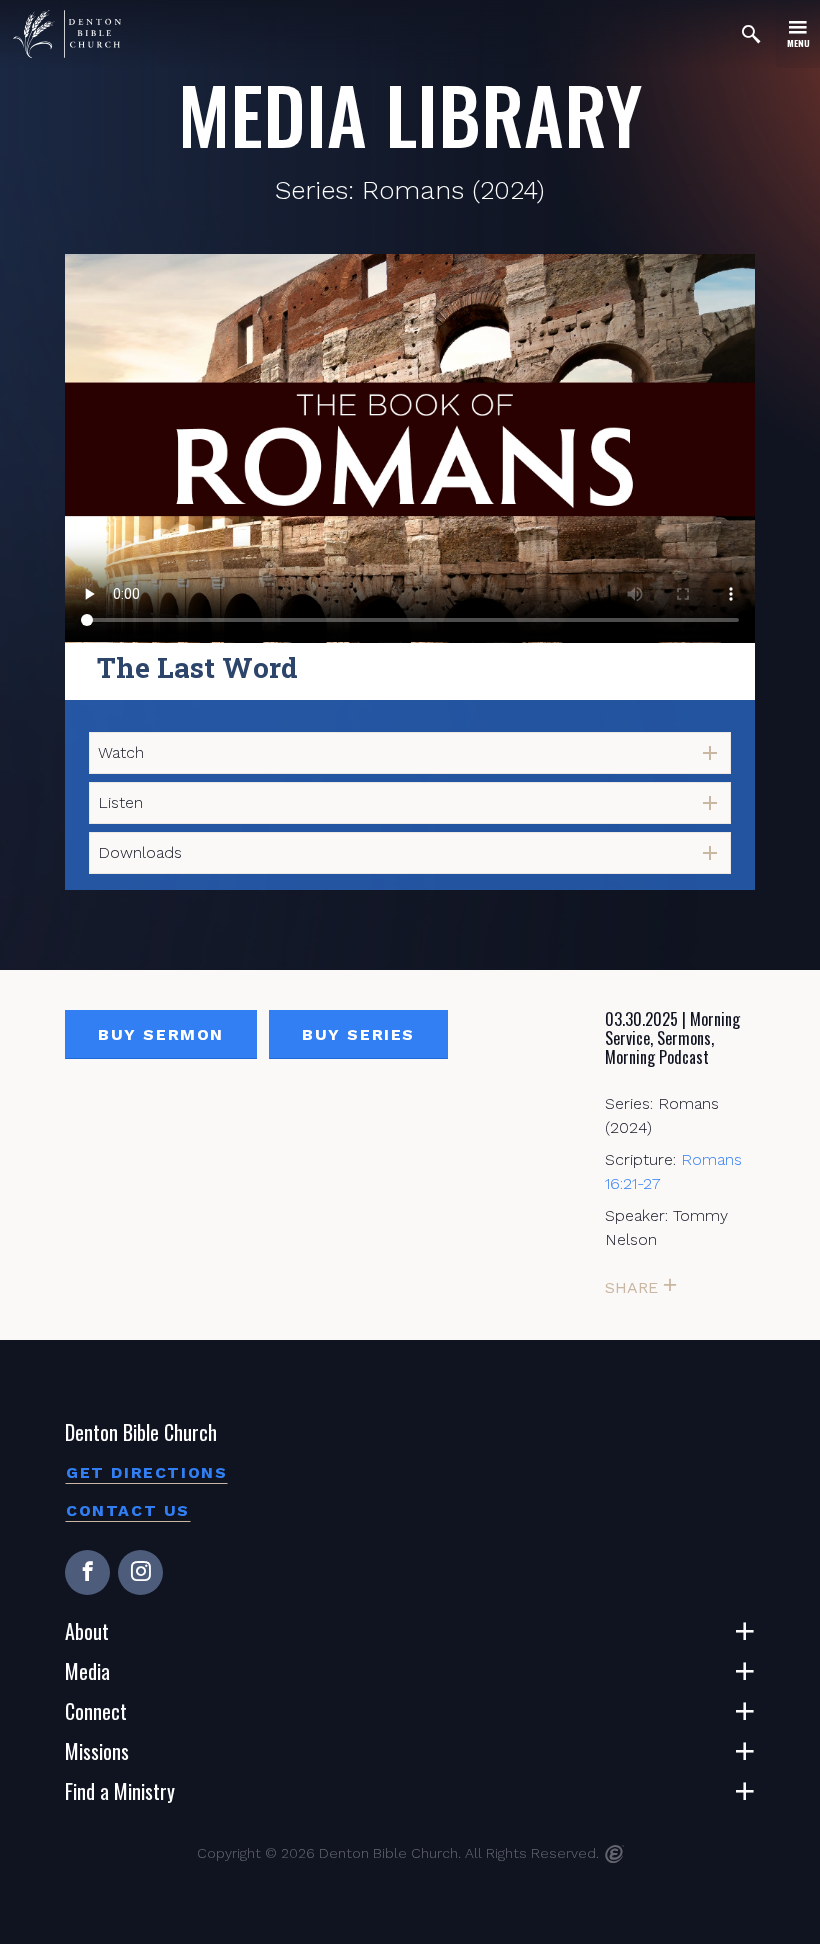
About (87, 1631)
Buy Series (358, 1034)
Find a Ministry (120, 1791)
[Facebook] (87, 1572)
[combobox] (410, 753)
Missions (97, 1751)
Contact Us (128, 1510)
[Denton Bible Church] (67, 34)
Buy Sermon (161, 1034)
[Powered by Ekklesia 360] (614, 1854)
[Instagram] (140, 1572)
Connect (96, 1711)
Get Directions (146, 1472)
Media (87, 1671)
